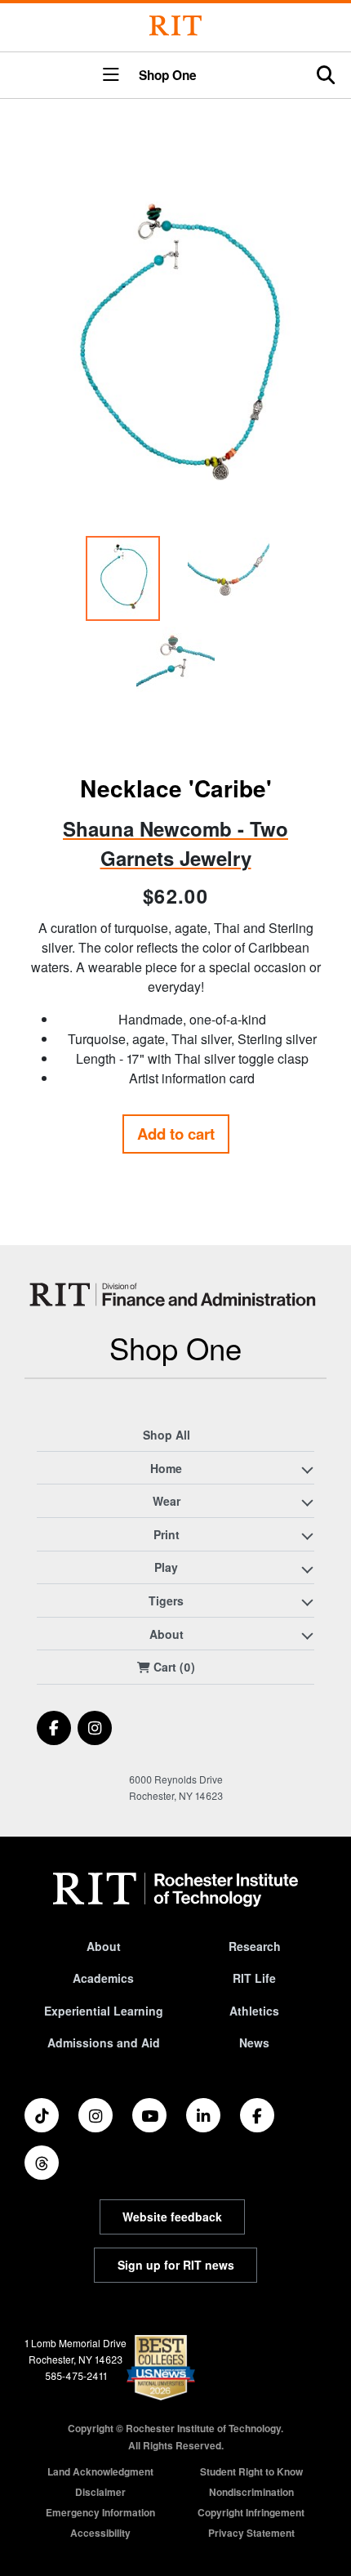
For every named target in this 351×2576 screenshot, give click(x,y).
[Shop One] (175, 1295)
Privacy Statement (251, 2533)
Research (255, 1946)
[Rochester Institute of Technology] (175, 26)
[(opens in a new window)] (54, 1728)
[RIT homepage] (175, 1890)
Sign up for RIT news (176, 2265)
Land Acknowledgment (100, 2471)
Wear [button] (167, 1501)
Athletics (254, 2011)
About (104, 1946)
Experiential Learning (104, 2011)
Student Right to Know (251, 2471)
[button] (111, 76)
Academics (103, 1978)
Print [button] (167, 1534)
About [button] (167, 1634)
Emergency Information (100, 2512)
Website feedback (172, 2217)
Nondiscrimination (251, 2492)
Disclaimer (100, 2492)
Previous (42, 451)
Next (309, 451)
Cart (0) (173, 1667)
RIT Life (254, 1978)
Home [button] (166, 1468)
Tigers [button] (166, 1601)
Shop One (168, 76)
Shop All (167, 1435)
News (254, 2042)
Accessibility (100, 2533)
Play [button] (166, 1567)
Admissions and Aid (104, 2042)
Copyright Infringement (251, 2512)
